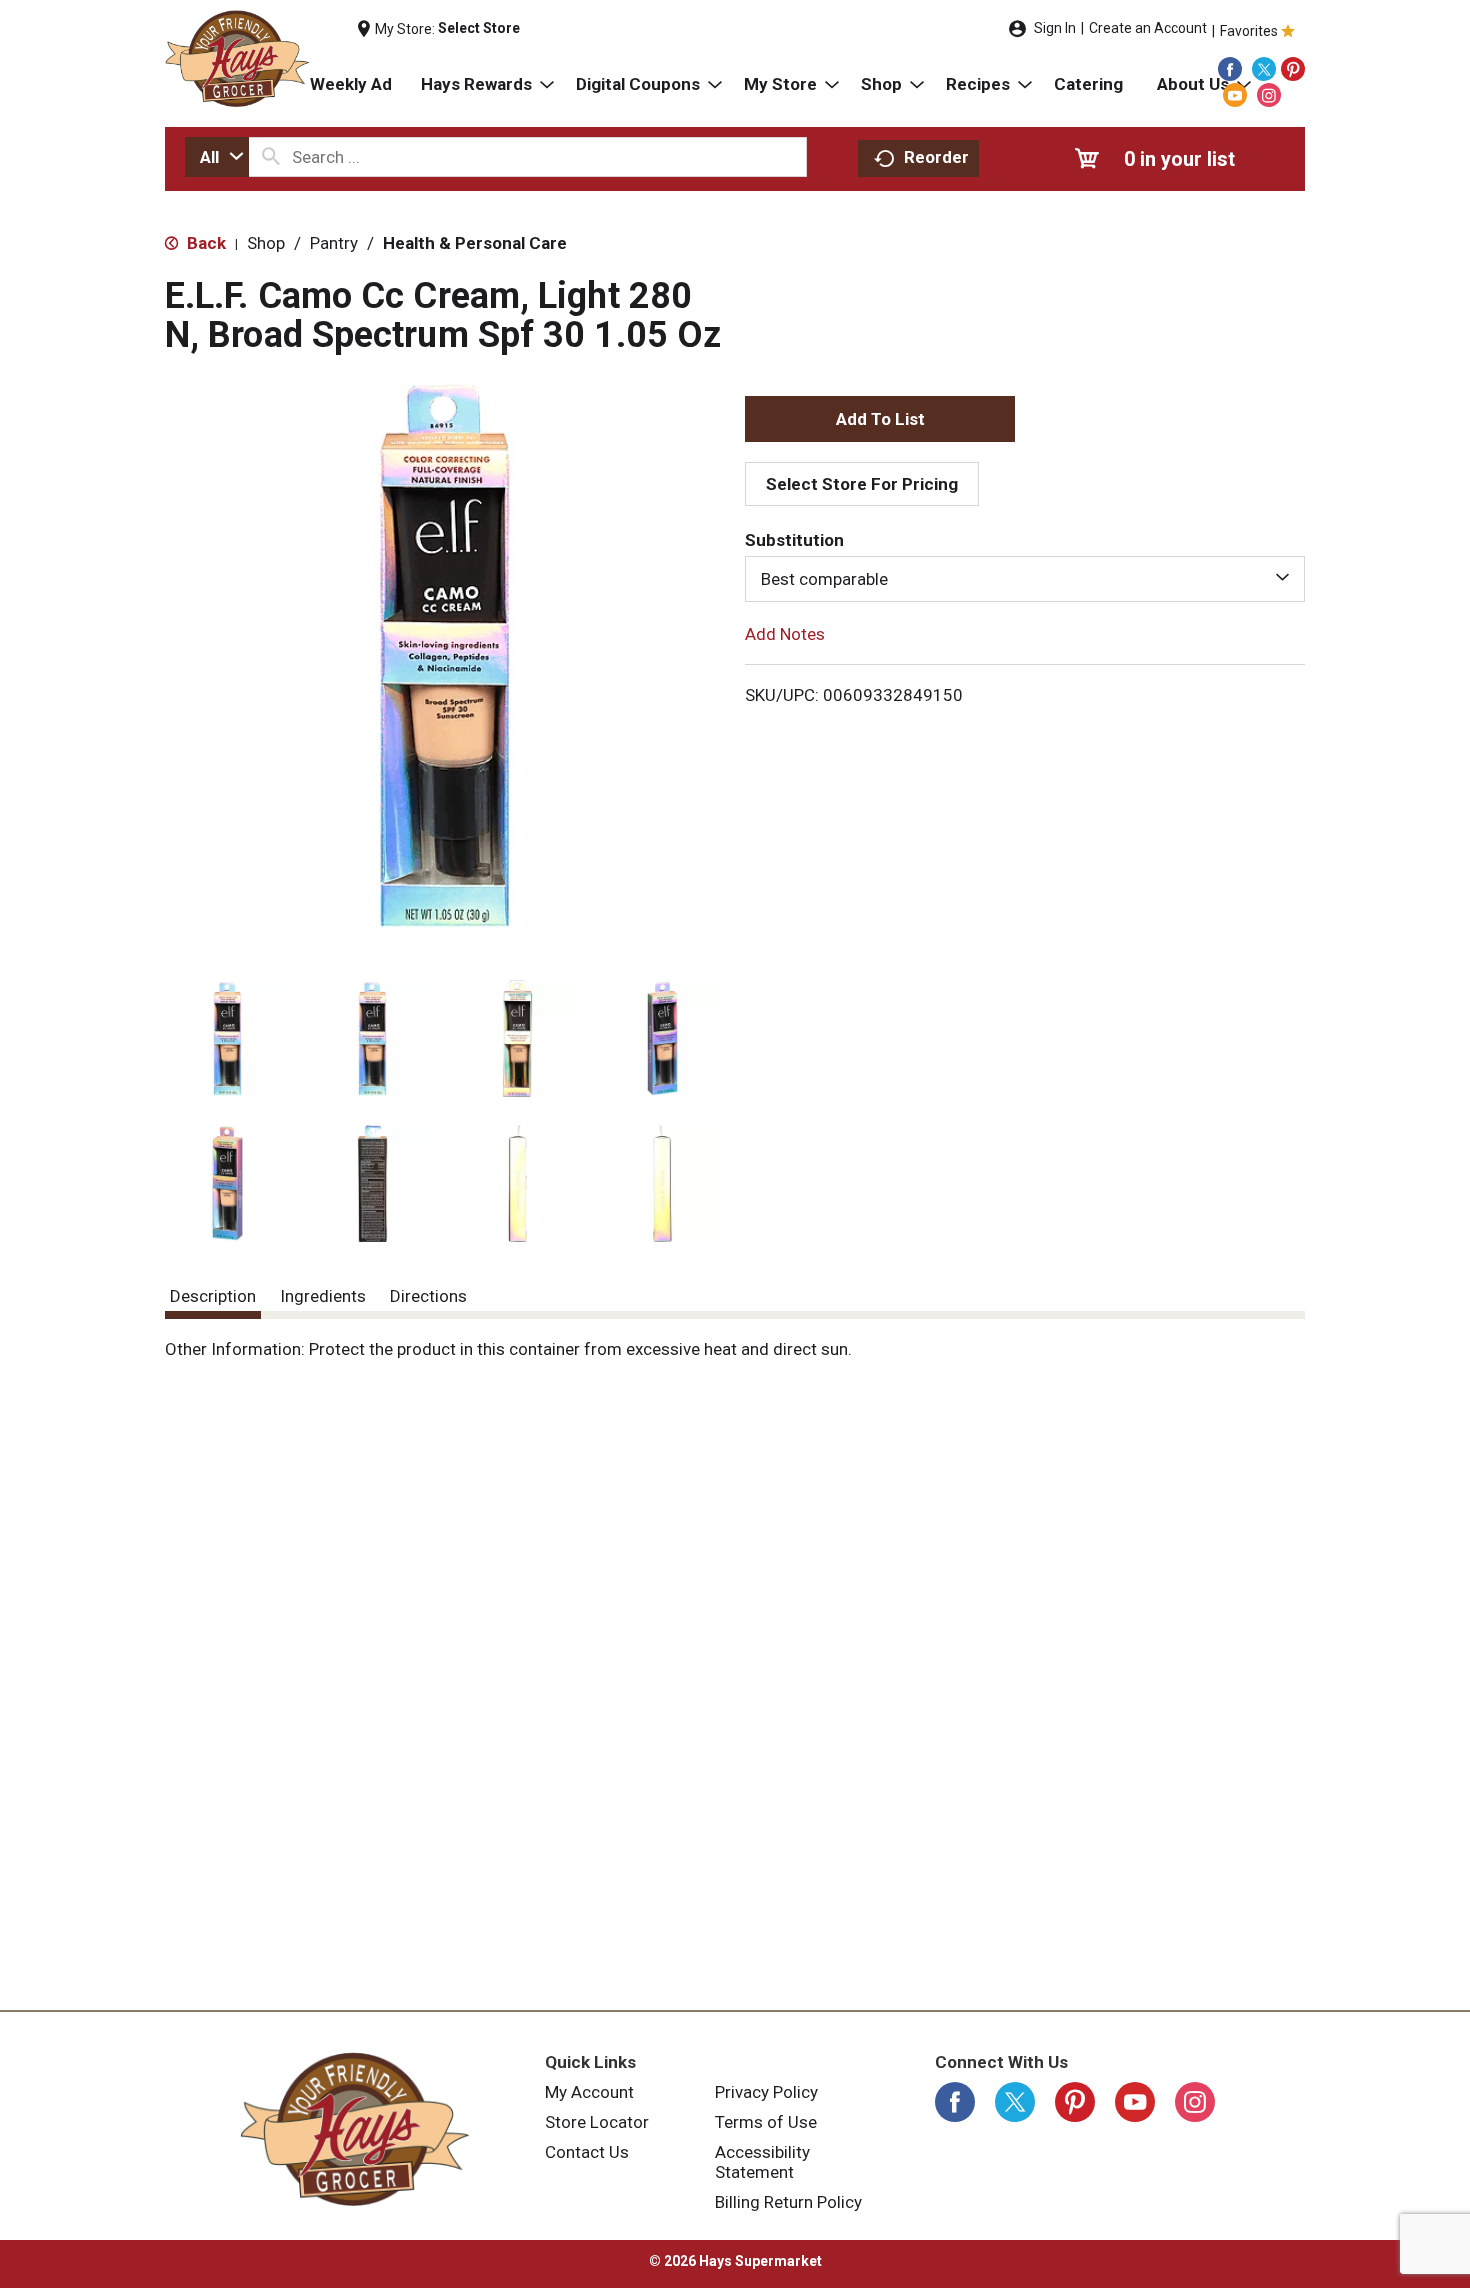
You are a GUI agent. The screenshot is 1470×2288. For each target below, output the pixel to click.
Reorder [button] (936, 157)
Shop (266, 243)
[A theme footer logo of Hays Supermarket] (355, 2129)
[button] (227, 1038)
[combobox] (217, 157)
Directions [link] (428, 1296)
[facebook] (1230, 69)
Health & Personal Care (475, 243)
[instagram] (1269, 95)
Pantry (334, 243)
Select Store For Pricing (862, 484)
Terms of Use (766, 2122)
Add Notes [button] (785, 634)
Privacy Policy (766, 2092)
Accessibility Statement (762, 2162)
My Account (589, 2092)
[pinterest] (1293, 69)
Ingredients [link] (323, 1296)
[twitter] (1264, 69)
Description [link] (213, 1296)
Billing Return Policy (788, 2202)
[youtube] (1235, 95)
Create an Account (1148, 28)
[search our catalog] (271, 157)
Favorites (1249, 31)
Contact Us (587, 2152)
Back (204, 243)
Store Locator (597, 2122)
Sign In (1055, 28)
